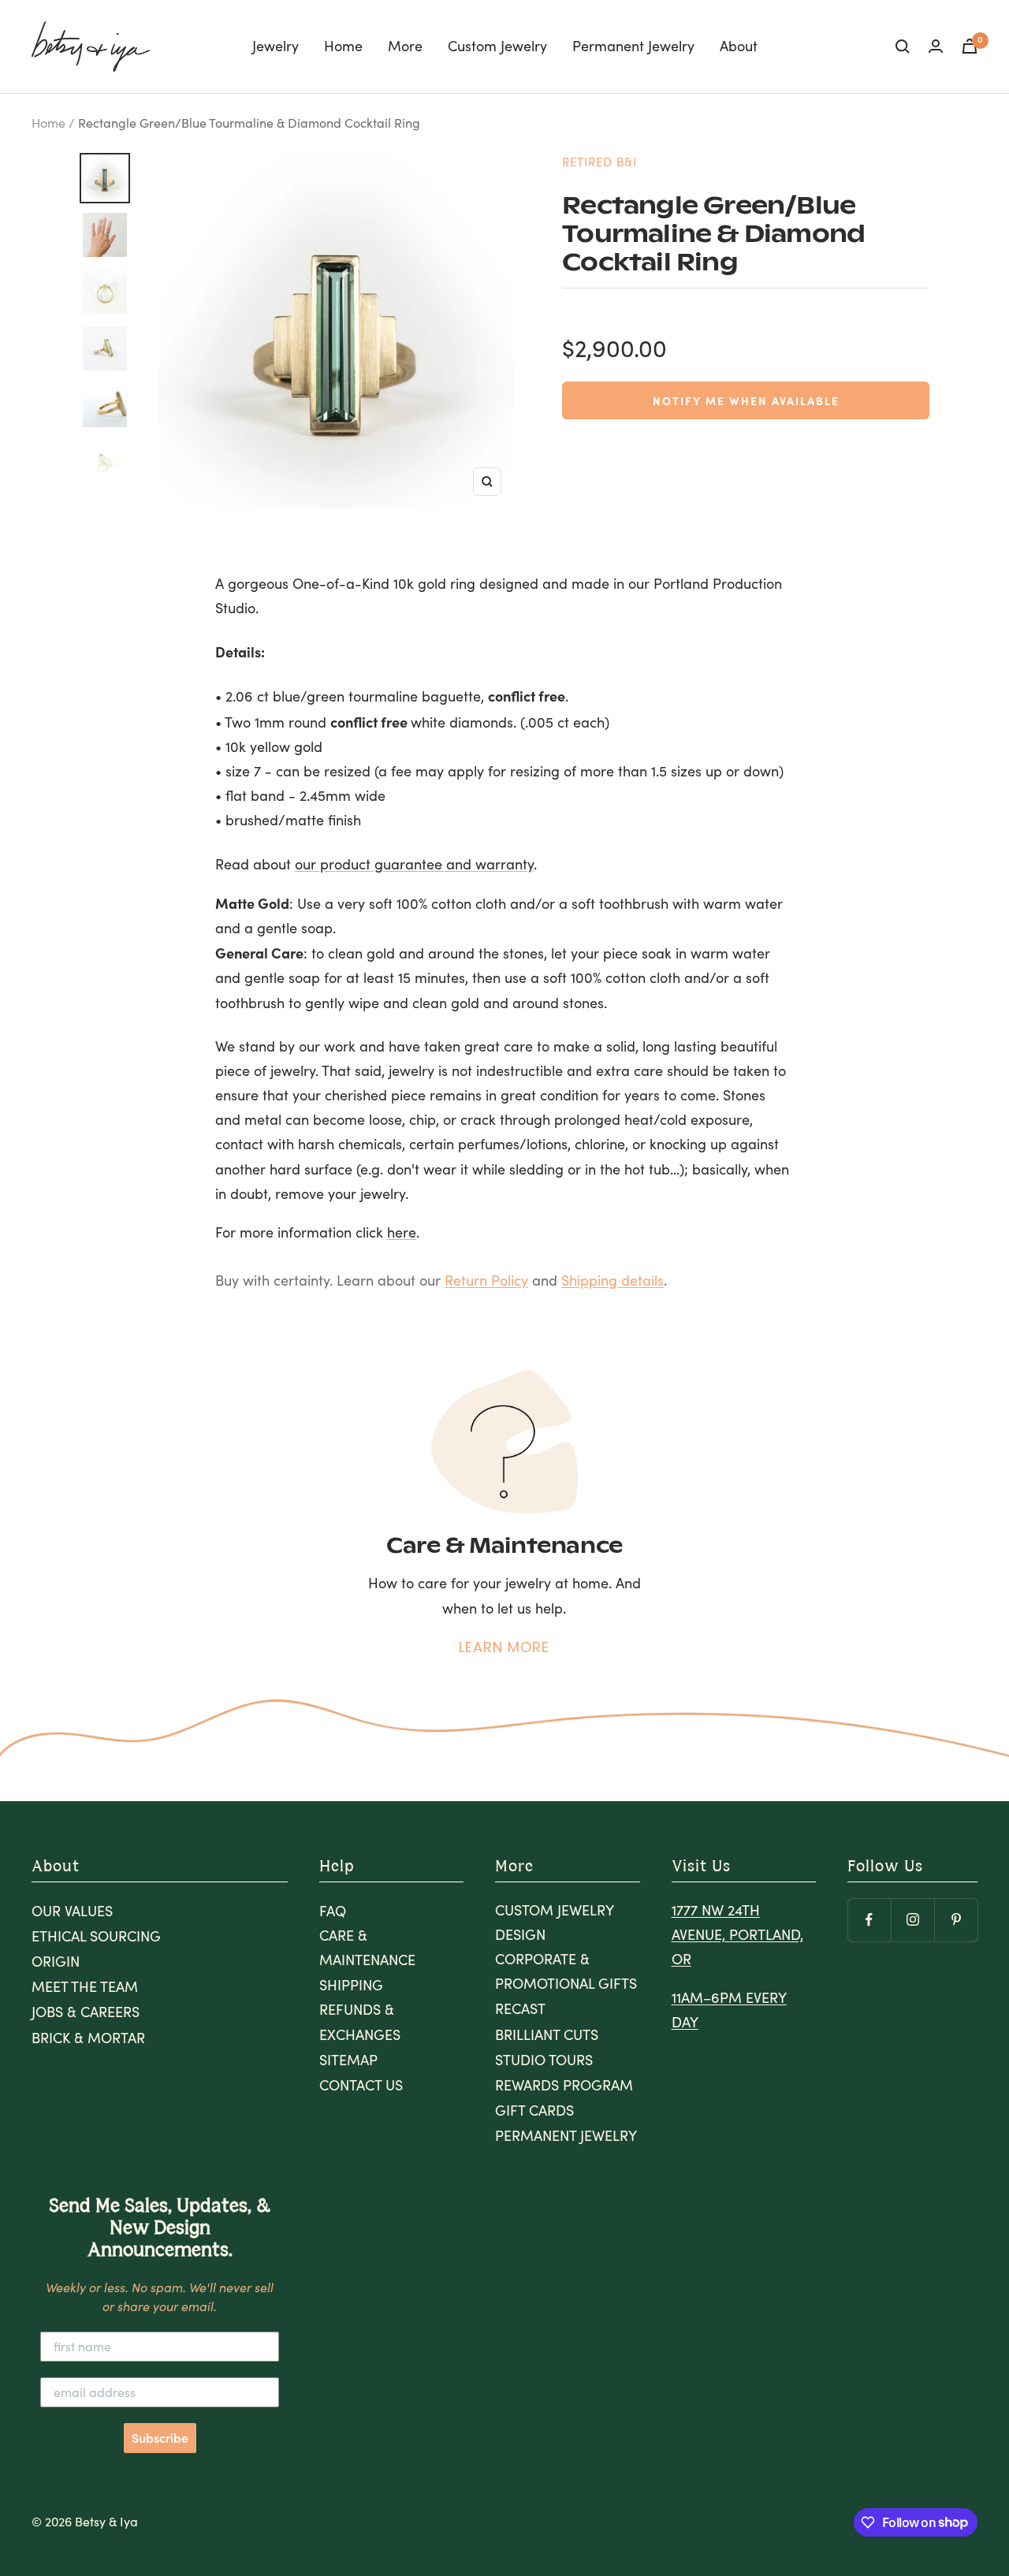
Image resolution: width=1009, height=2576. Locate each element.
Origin (56, 1961)
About (739, 46)
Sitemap (348, 2060)
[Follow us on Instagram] (912, 1920)
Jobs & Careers (86, 2012)
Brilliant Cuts (547, 2034)
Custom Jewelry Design (554, 1922)
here (402, 1232)
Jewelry (276, 46)
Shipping (351, 1985)
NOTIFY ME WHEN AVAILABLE (746, 400)
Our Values (72, 1911)
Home (343, 46)
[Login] (936, 46)
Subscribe (160, 2438)
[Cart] (970, 46)
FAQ (333, 1911)
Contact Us (361, 2085)
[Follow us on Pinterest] (956, 1920)
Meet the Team (85, 1986)
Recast (520, 2008)
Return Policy (486, 1280)
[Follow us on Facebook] (869, 1920)
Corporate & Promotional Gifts (566, 1971)
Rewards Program (564, 2085)
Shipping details (612, 1280)
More (405, 46)
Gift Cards (534, 2110)
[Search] (903, 47)
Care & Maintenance (367, 1947)
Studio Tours (544, 2060)
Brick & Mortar (88, 2038)
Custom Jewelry (497, 46)
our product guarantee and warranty (414, 864)
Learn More (504, 1647)
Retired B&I (599, 162)
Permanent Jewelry (633, 46)
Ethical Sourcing (96, 1936)
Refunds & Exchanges (360, 2021)
